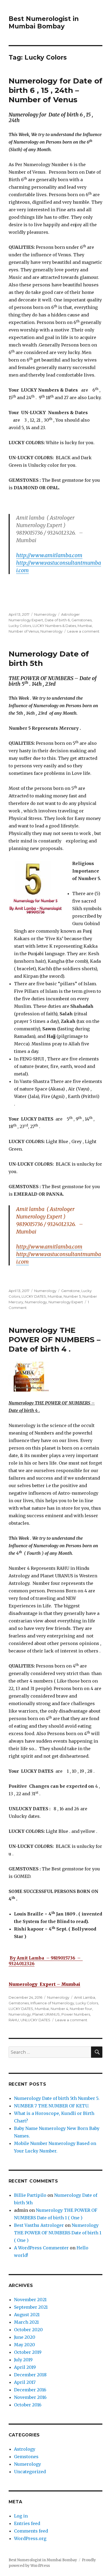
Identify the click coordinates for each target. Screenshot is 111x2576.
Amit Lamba (85, 1997)
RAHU (14, 2020)
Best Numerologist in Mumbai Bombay (44, 23)
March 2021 (26, 2322)
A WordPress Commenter (41, 2248)
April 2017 (25, 2382)
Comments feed (31, 2531)
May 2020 (25, 2345)
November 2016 (30, 2397)
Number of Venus (24, 631)
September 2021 (31, 2307)
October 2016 (28, 2405)
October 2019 (28, 2352)
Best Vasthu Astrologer (39, 2225)
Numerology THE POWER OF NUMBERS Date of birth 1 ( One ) (58, 2233)
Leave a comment (83, 631)
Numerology (45, 614)
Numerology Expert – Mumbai (44, 1984)
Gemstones (81, 620)
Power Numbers (76, 2014)
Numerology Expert (66, 1302)
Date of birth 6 (57, 620)
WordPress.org (30, 2538)
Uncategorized (30, 2472)
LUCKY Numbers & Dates (54, 626)
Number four (81, 2009)
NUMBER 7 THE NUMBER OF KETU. (52, 2106)
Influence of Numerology (52, 2003)
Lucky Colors (20, 626)
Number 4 (59, 2009)
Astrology (25, 2449)
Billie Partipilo (30, 2195)
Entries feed (27, 2523)
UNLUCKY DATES (35, 2020)
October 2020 (28, 2330)
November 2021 (30, 2300)
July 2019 (23, 2360)
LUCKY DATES (34, 1296)
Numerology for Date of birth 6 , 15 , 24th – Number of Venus (55, 90)
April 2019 (25, 2367)
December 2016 (30, 2390)
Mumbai (85, 626)
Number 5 (72, 1296)
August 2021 (27, 2315)
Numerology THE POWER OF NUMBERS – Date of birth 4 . (55, 1340)
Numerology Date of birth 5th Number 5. (57, 2098)
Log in (21, 2516)
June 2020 (25, 2337)
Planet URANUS (46, 2014)
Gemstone (70, 1291)
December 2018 (30, 2375)
